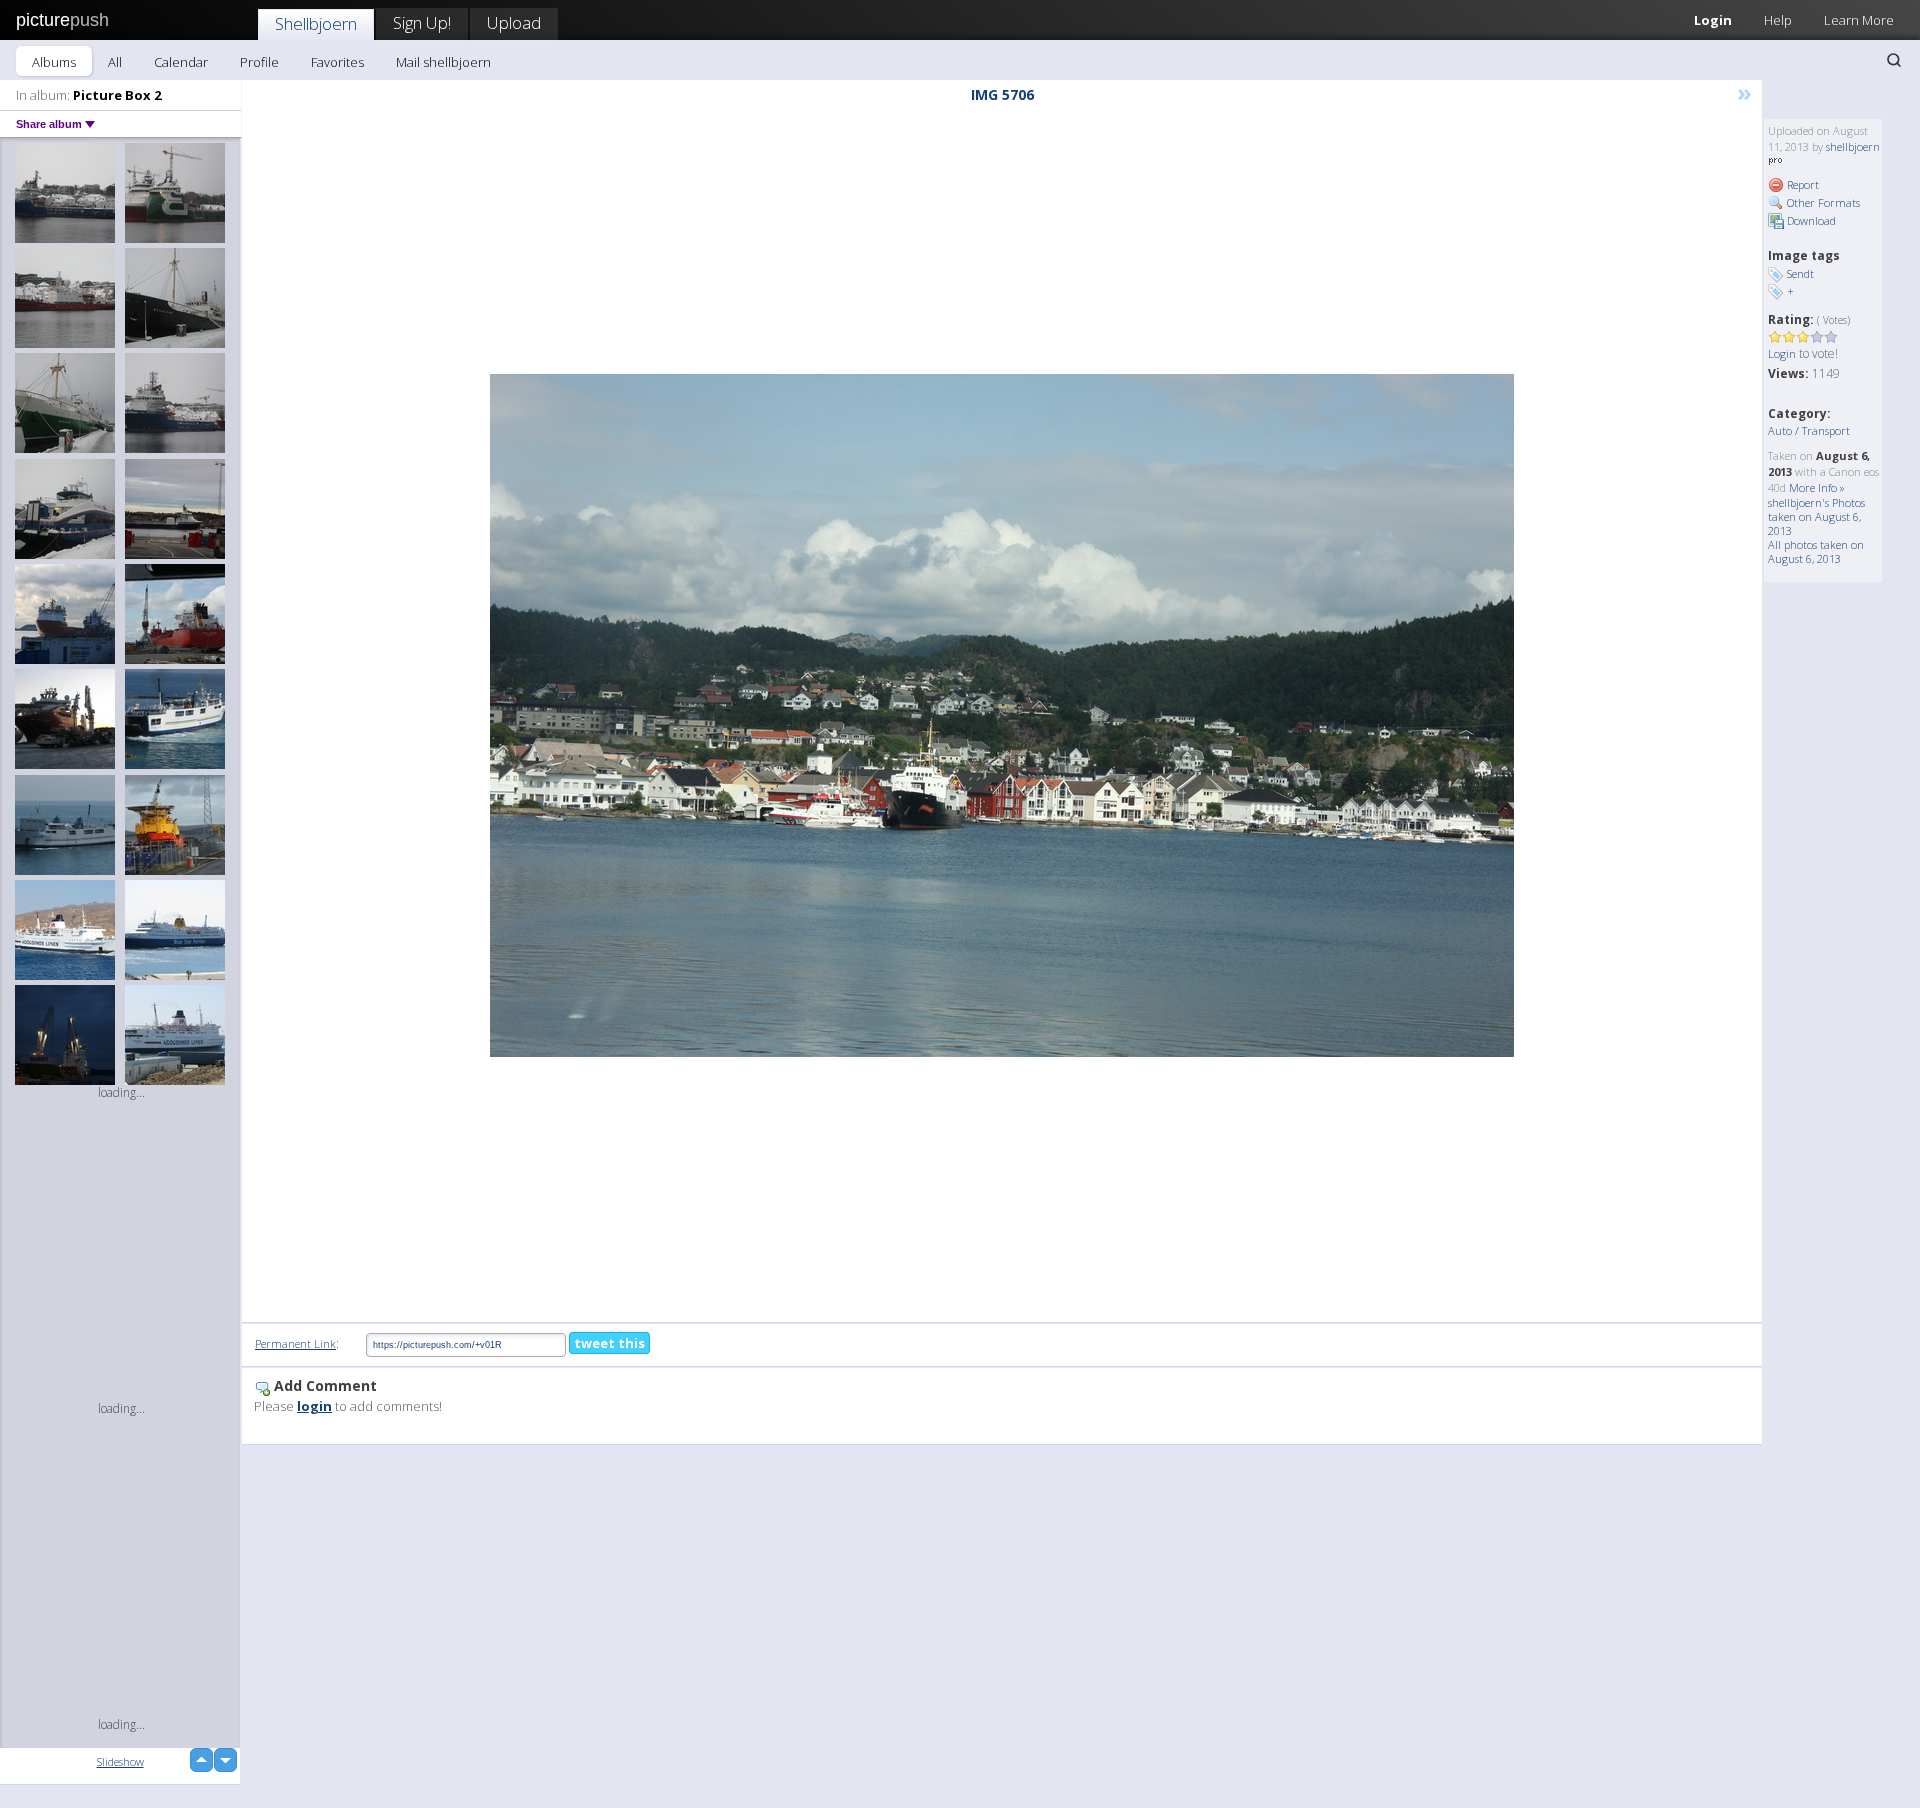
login (314, 1406)
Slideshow (120, 1761)
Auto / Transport (1809, 430)
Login (1713, 20)
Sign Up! (422, 22)
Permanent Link (295, 1343)
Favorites (337, 62)
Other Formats (1822, 202)
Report (1801, 184)
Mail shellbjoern (443, 62)
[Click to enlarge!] (1002, 715)
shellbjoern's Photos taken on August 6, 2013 (1816, 516)
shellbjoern (1853, 146)
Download (1810, 220)
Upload (514, 22)
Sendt (1800, 273)
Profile (259, 62)
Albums (54, 62)
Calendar (181, 62)
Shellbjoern (316, 23)
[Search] (1894, 60)
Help (1778, 20)
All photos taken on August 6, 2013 (1816, 551)
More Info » (1817, 487)
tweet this (609, 1343)
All (115, 62)
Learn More (1859, 20)
